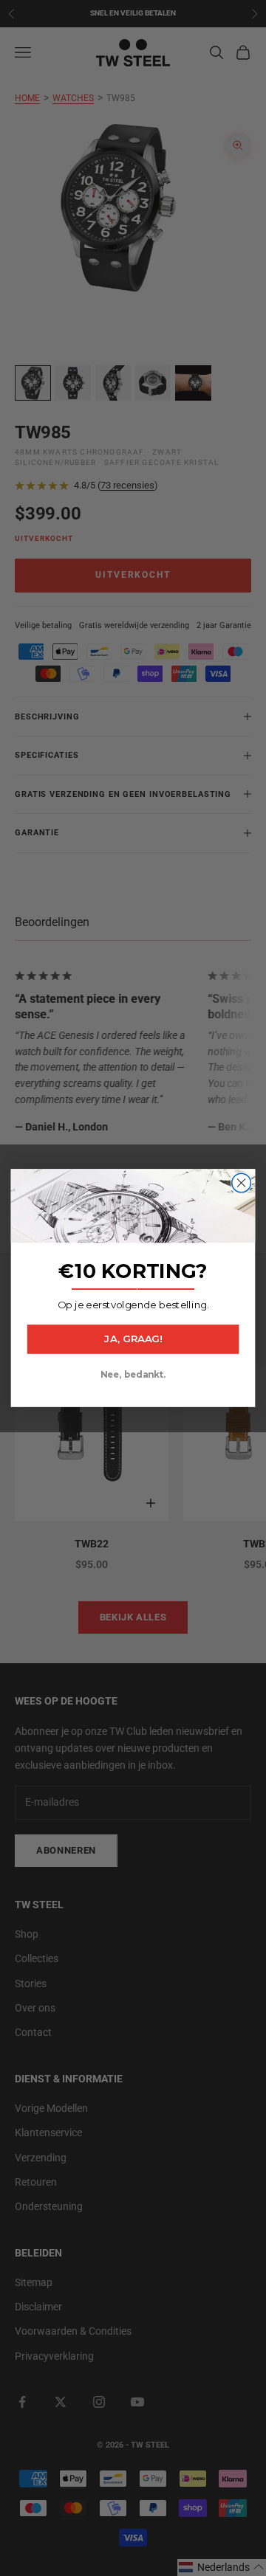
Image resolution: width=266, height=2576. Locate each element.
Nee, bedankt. (133, 1375)
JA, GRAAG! (133, 1339)
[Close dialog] (242, 1183)
